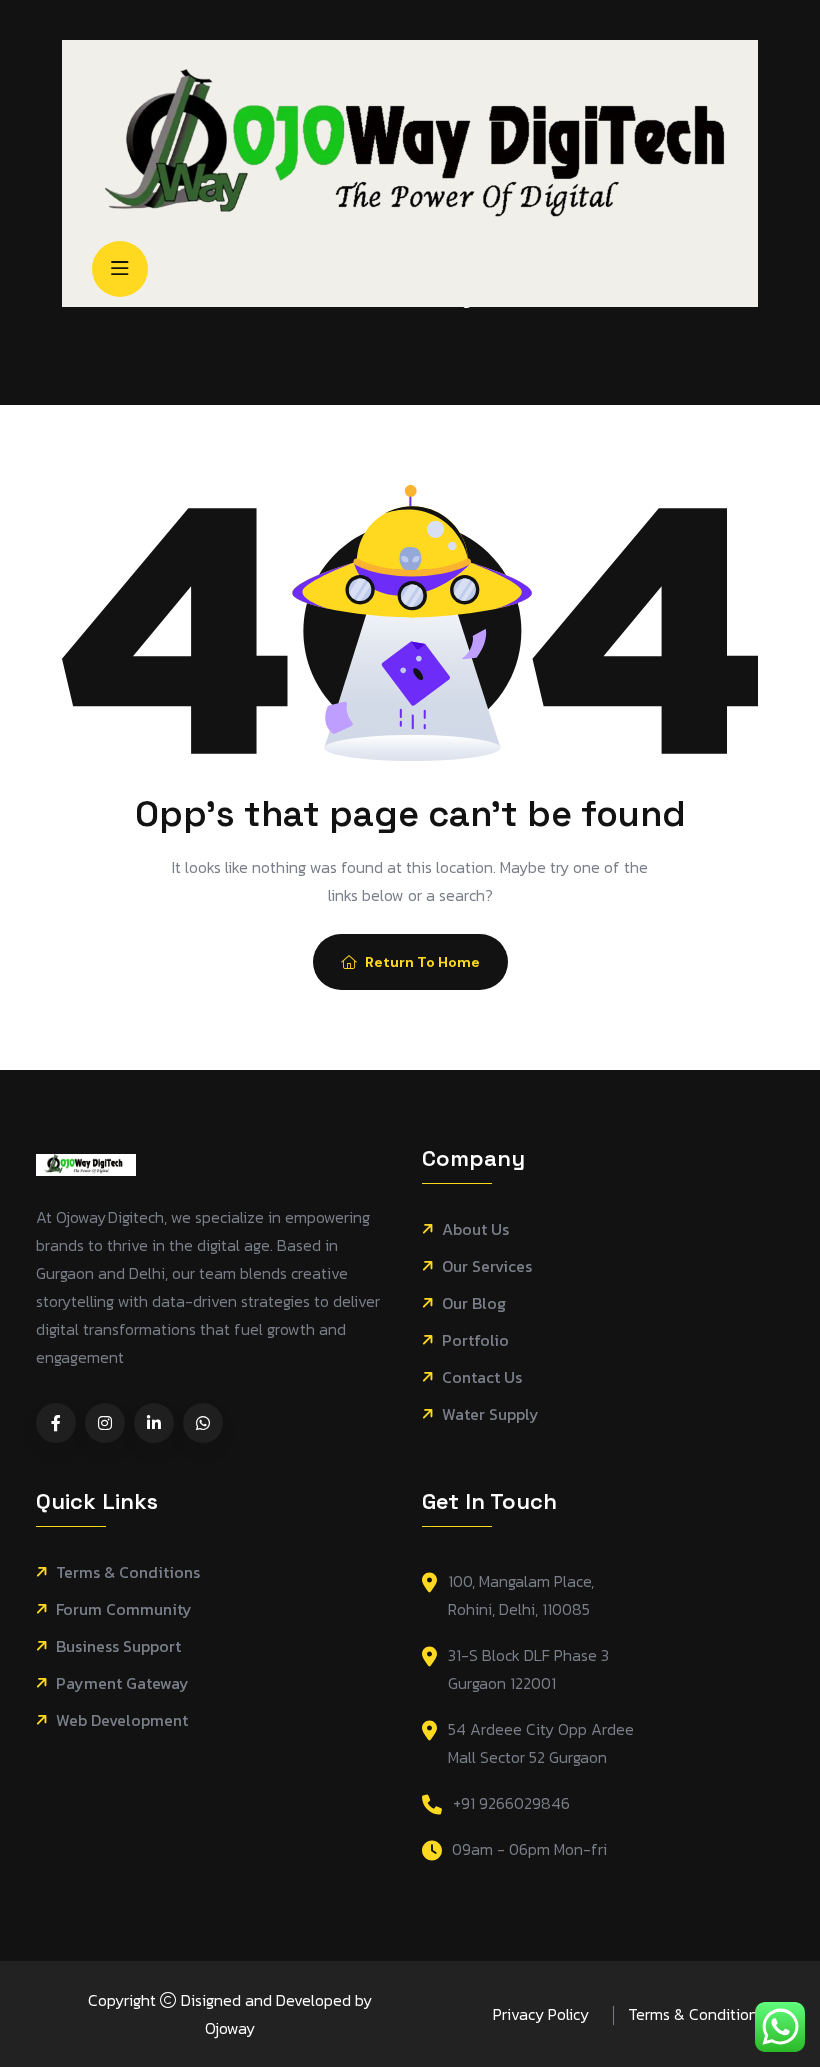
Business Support (118, 1646)
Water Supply (490, 1414)
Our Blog (474, 1303)
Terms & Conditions (128, 1572)
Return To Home (422, 962)
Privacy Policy (541, 2014)
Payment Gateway (122, 1683)
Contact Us (482, 1377)
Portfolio (475, 1340)
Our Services (487, 1266)
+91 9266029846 (511, 1803)
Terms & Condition (693, 2014)
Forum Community (124, 1609)
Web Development (122, 1720)
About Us (475, 1229)
